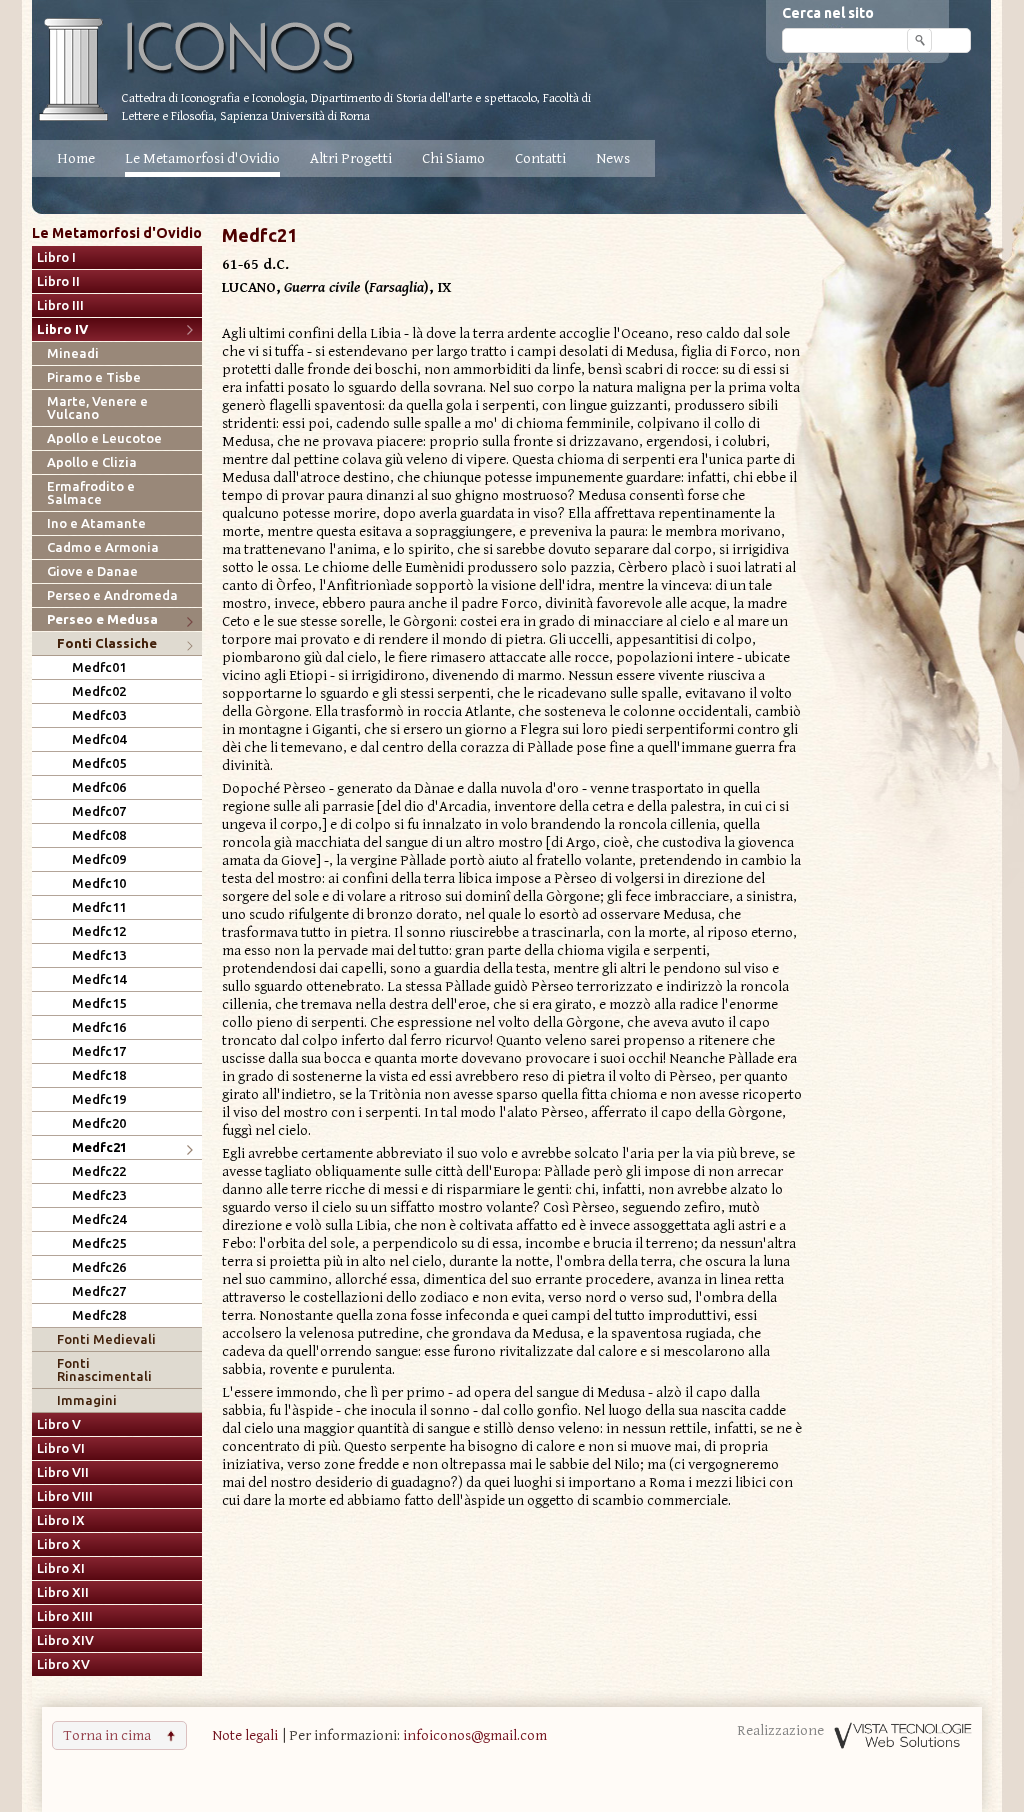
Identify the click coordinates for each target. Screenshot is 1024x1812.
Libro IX (61, 1520)
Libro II (58, 281)
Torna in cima (107, 1735)
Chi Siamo (453, 158)
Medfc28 (99, 1315)
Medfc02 (99, 691)
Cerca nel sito (828, 13)
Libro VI (61, 1448)
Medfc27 (99, 1291)
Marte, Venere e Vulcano (97, 408)
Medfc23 (99, 1195)
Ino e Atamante (96, 523)
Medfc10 (99, 883)
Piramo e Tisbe (94, 377)
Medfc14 (99, 979)
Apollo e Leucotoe (104, 438)
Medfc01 (99, 667)
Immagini (87, 1400)
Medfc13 (99, 955)
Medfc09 (99, 859)
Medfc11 (99, 907)
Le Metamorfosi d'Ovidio (202, 158)
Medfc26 (99, 1267)
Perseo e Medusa (102, 619)
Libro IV (62, 329)
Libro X (59, 1544)
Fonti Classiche (107, 643)
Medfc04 (99, 739)
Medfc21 (99, 1147)
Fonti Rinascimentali (104, 1370)
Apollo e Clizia (92, 462)
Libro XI (61, 1568)
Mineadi (73, 353)
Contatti (540, 158)
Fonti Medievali (106, 1339)
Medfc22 (99, 1171)
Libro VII (63, 1472)
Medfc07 (99, 811)
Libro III (60, 305)
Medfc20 (99, 1123)
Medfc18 (99, 1075)
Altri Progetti (351, 158)
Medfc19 (99, 1099)
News (613, 158)
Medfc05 (99, 763)
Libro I (56, 257)
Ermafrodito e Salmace (91, 493)
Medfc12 (99, 931)
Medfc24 (99, 1219)
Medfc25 (99, 1243)
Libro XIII (65, 1616)
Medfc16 (99, 1027)
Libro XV (63, 1664)
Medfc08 (99, 835)
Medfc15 (99, 1003)
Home (76, 158)
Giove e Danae (92, 571)
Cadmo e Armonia (103, 547)
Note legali (245, 1735)
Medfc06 (99, 787)
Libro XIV (65, 1640)
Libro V (59, 1424)
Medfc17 (99, 1051)
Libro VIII (65, 1496)
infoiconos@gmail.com (475, 1735)
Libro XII (63, 1592)
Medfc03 (99, 715)
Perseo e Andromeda (112, 595)
